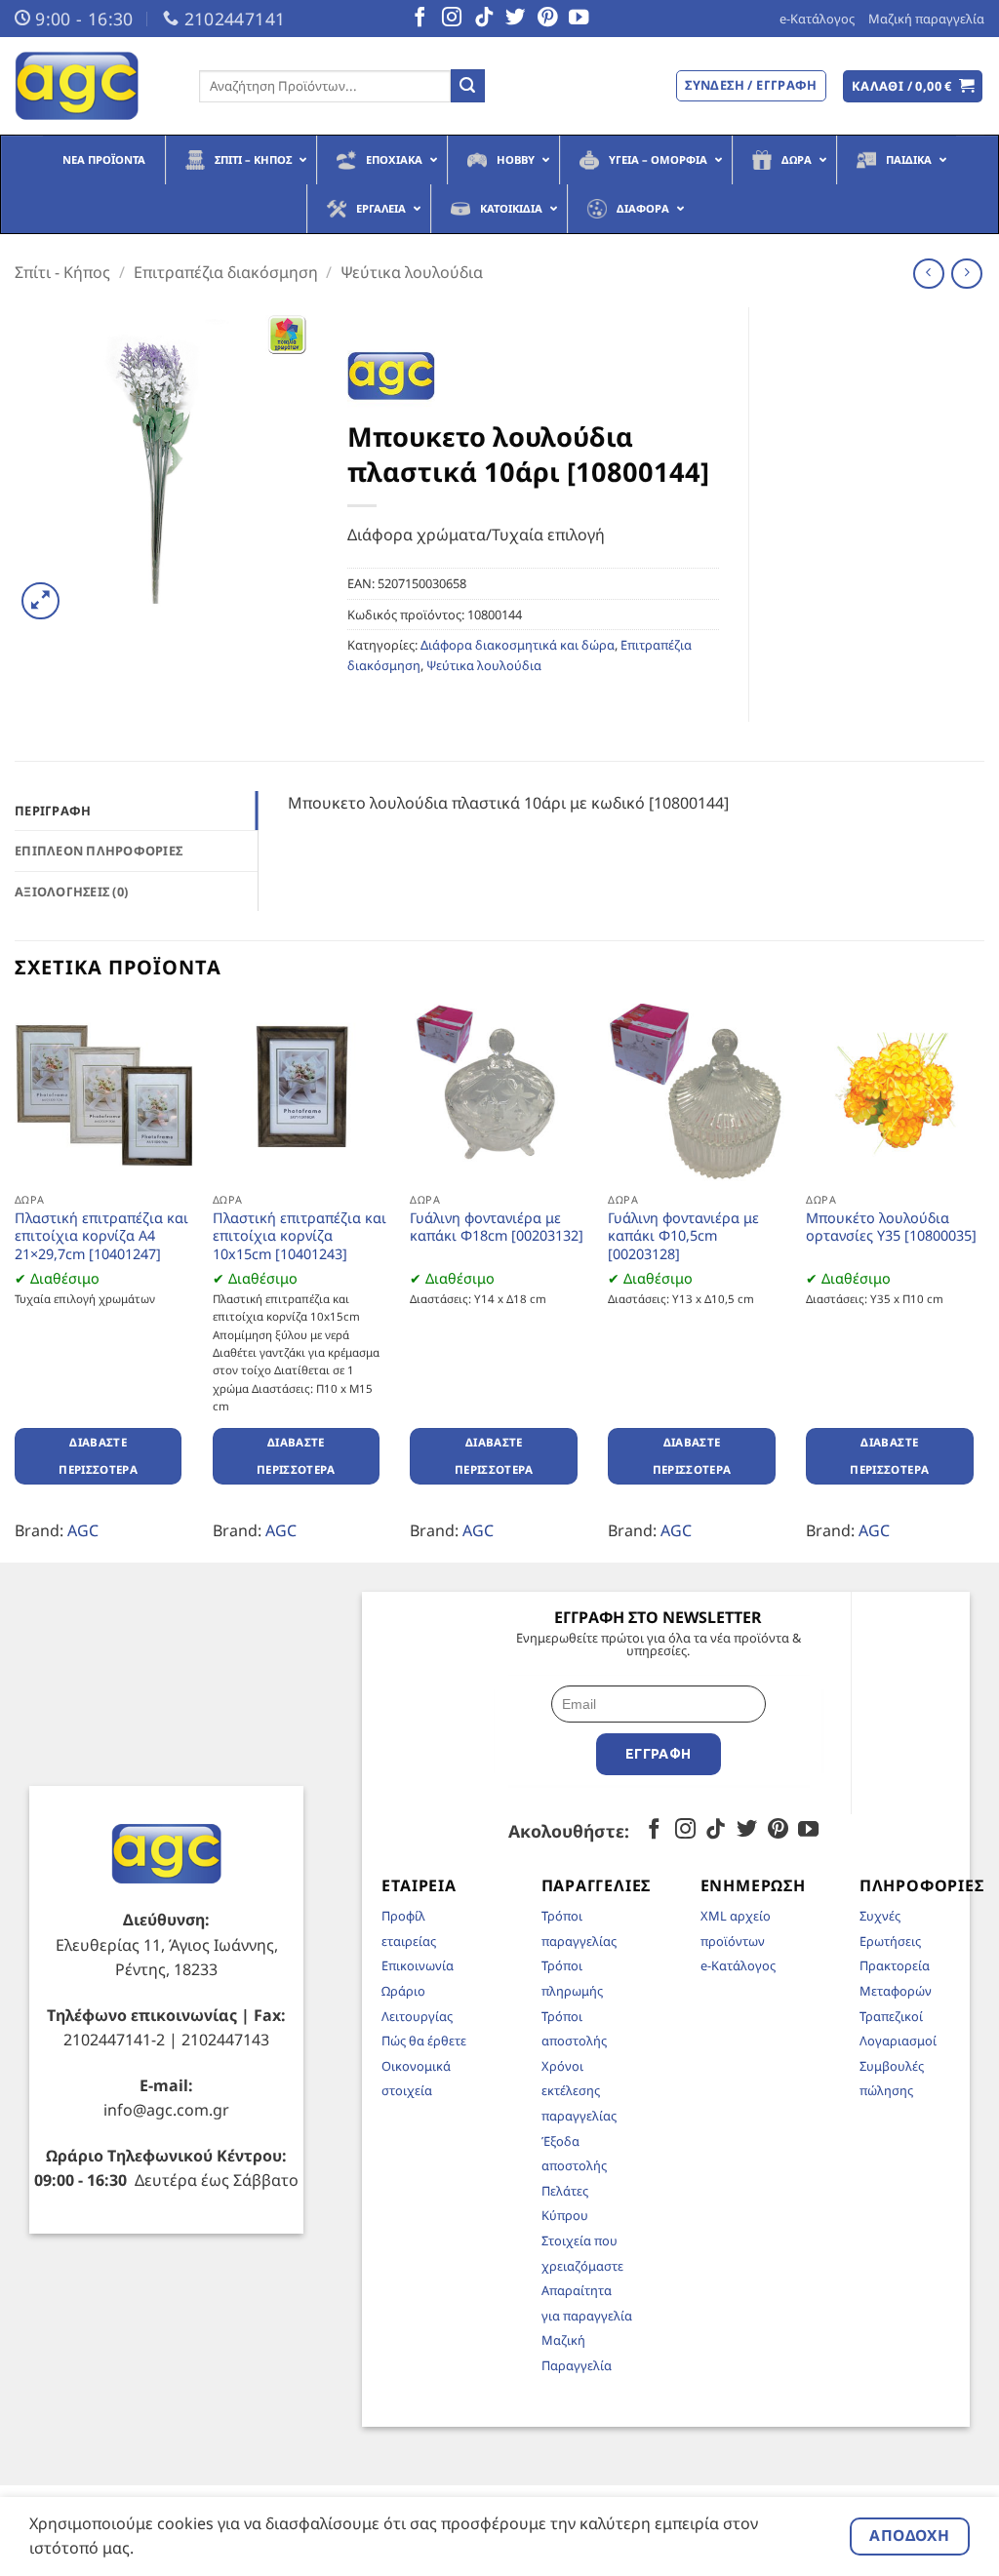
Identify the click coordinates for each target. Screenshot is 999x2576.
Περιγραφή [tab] (53, 811)
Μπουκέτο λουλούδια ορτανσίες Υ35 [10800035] (891, 1228)
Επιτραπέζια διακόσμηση (226, 272)
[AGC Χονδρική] (92, 86)
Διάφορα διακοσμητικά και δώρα (518, 645)
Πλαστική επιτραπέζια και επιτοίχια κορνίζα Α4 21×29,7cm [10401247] (101, 1236)
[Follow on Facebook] (420, 19)
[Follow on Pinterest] (547, 19)
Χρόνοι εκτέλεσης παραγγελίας (579, 2091)
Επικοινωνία (418, 1965)
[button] (913, 86)
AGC (83, 1530)
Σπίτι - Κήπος (62, 272)
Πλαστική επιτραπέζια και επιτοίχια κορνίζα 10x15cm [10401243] (300, 1236)
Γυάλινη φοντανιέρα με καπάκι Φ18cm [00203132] (497, 1228)
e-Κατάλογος (817, 19)
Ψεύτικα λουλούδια (412, 272)
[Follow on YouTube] (579, 19)
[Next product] (928, 274)
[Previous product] (966, 274)
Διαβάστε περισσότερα (98, 1456)
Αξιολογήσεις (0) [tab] (71, 892)
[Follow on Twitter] (515, 19)
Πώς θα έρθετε (424, 2041)
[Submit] (467, 86)
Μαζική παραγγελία (926, 19)
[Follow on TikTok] (484, 19)
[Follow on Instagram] (452, 19)
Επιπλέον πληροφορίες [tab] (99, 851)
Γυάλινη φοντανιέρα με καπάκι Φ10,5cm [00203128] (683, 1236)
